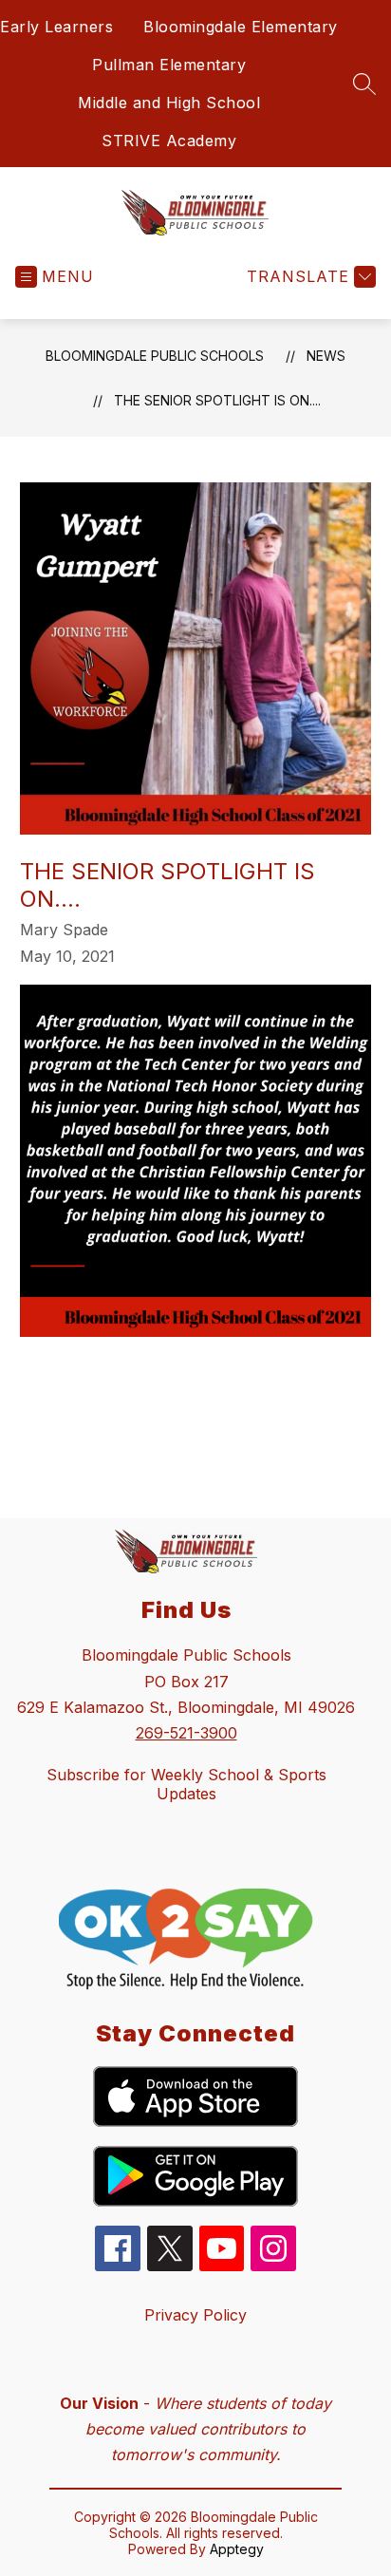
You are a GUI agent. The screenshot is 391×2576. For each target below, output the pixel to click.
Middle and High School (169, 103)
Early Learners (56, 27)
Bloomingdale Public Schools (155, 356)
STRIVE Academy (169, 141)
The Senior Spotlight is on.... (217, 400)
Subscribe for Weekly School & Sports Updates (186, 1784)
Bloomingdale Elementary (241, 27)
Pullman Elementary (169, 65)
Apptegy (237, 2549)
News (326, 356)
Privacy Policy (195, 2315)
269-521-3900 (186, 1733)
